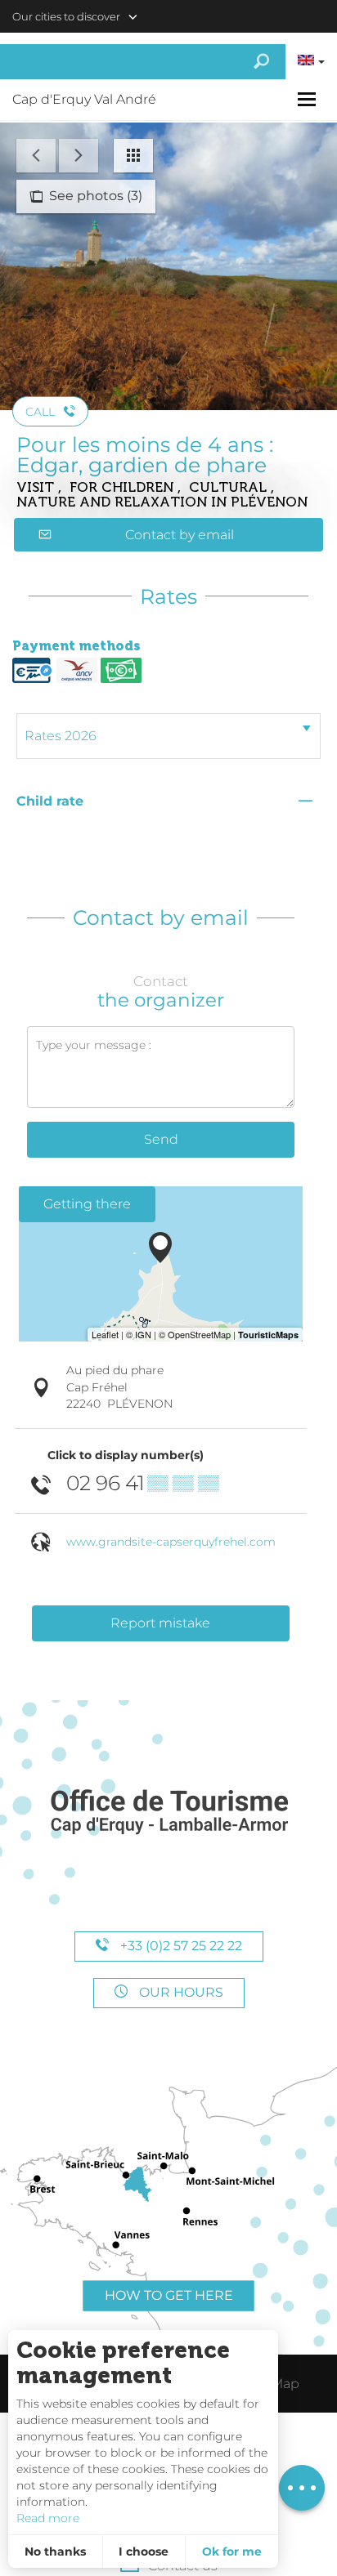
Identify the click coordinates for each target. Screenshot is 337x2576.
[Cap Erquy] (168, 1813)
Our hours (180, 1992)
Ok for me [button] (232, 2551)
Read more (48, 2518)
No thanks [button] (55, 2551)
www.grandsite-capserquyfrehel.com (171, 1542)
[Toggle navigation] (309, 99)
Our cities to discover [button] (66, 16)
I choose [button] (144, 2551)
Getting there (87, 1204)
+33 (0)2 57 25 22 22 (180, 1946)
